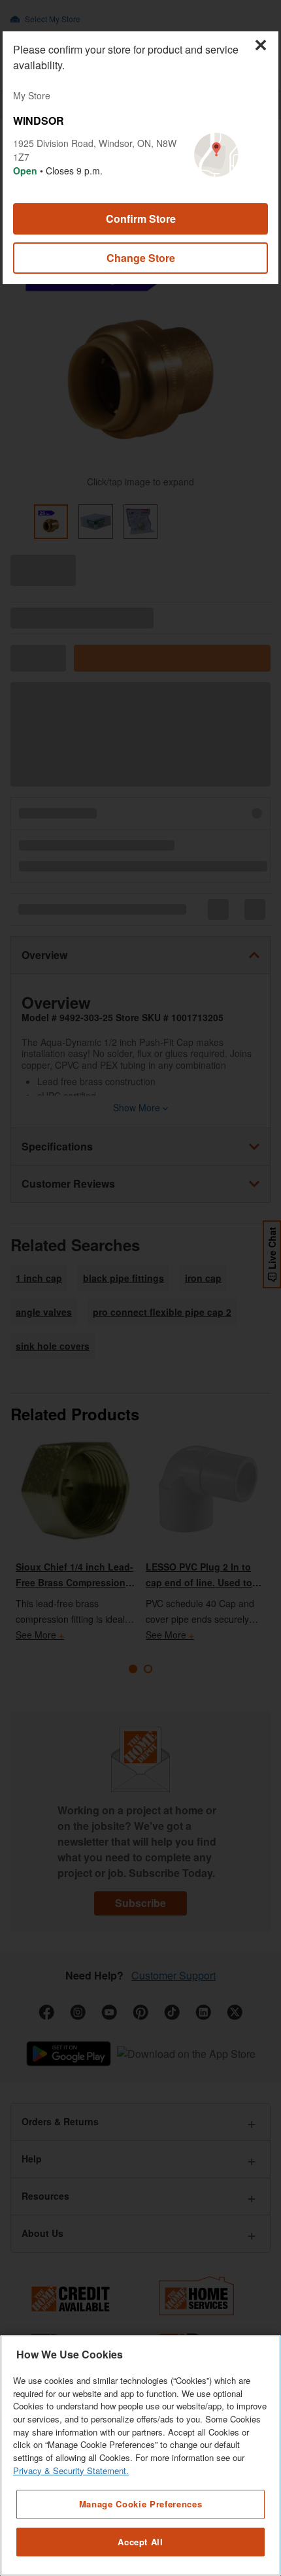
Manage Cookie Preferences (140, 2504)
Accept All (140, 2542)
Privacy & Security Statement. (71, 2470)
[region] (140, 2455)
